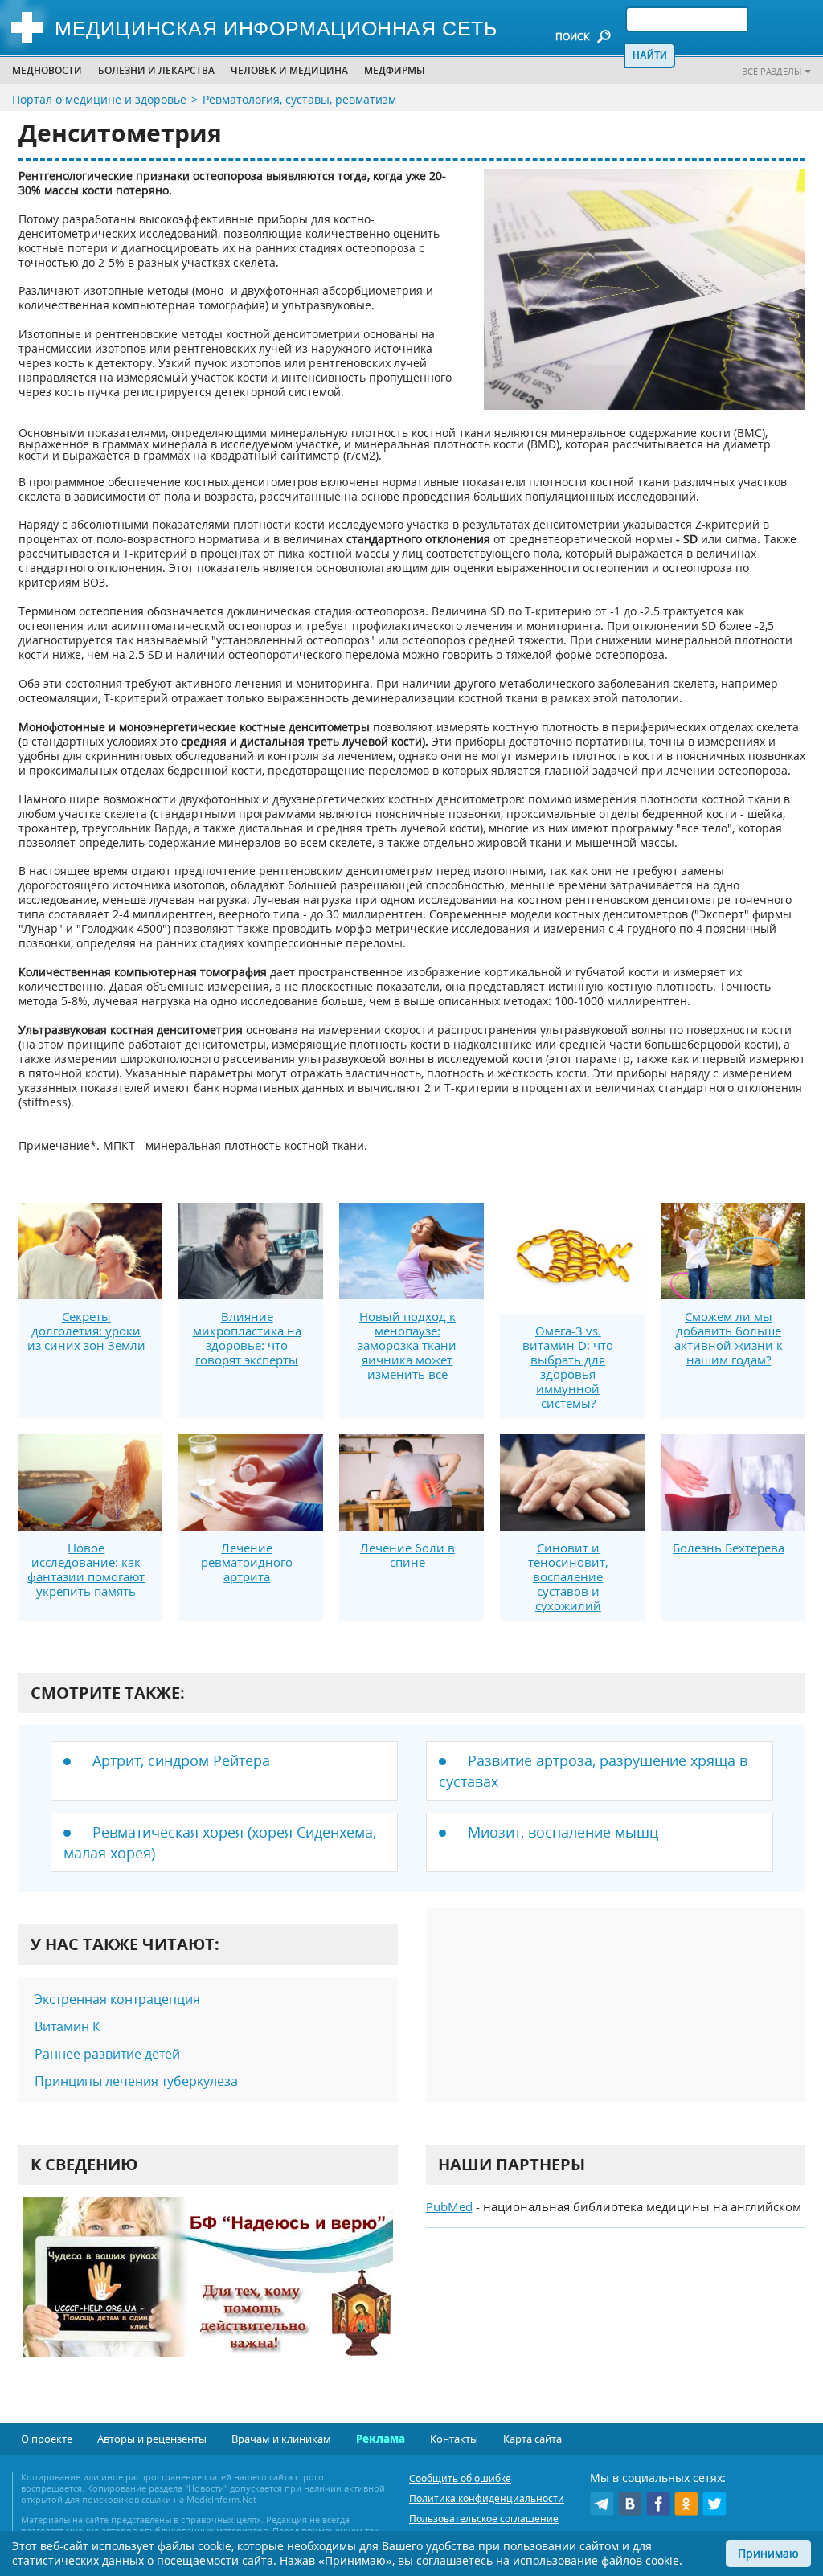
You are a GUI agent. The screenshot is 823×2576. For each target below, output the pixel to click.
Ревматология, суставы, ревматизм (299, 99)
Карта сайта (532, 2439)
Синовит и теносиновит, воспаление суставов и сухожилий (568, 1576)
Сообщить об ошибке (460, 2478)
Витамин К (68, 2026)
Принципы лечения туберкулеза (136, 2081)
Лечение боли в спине (407, 1555)
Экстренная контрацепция (117, 1999)
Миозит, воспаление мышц (563, 1832)
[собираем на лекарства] (208, 2294)
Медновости (47, 70)
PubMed (449, 2206)
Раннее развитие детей (107, 2054)
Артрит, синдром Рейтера (181, 1760)
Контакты (454, 2439)
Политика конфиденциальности (487, 2498)
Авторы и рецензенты (152, 2439)
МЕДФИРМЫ (395, 70)
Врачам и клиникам (281, 2439)
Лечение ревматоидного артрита (247, 1562)
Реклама (381, 2439)
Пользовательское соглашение (484, 2519)
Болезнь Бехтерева (729, 1548)
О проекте (47, 2439)
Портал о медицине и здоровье (99, 99)
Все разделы (772, 71)
